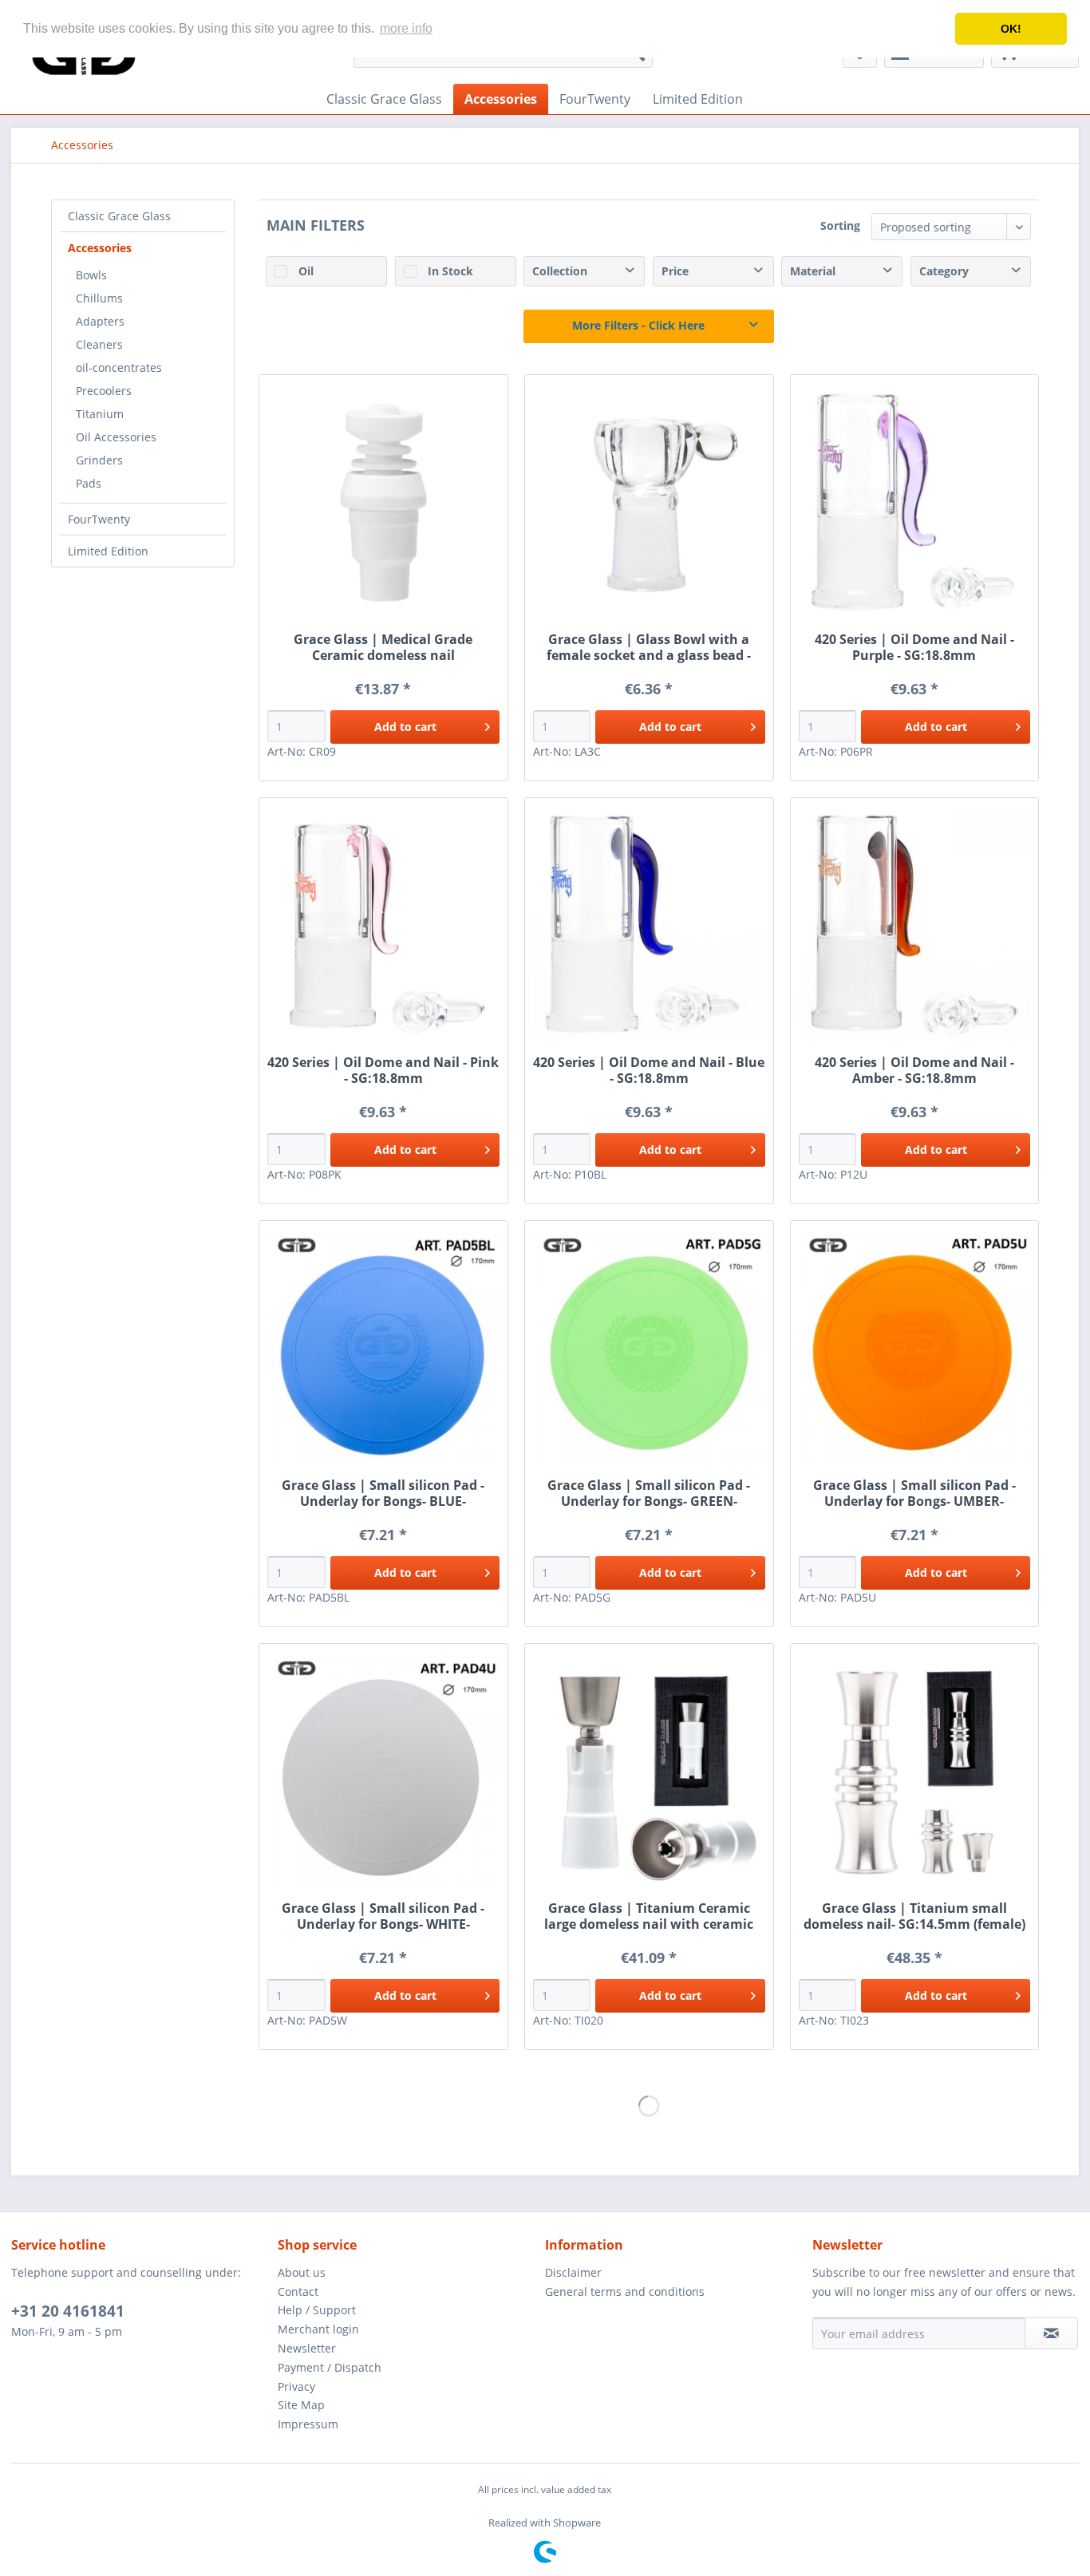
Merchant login (318, 2329)
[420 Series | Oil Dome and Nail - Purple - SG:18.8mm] (915, 501)
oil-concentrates (119, 367)
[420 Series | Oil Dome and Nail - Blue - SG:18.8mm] (649, 924)
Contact (298, 2292)
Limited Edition (108, 551)
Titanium (100, 414)
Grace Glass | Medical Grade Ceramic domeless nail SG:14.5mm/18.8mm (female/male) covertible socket (383, 647)
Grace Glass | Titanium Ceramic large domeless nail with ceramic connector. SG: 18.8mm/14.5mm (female (649, 1916)
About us (302, 2272)
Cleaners (99, 344)
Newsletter (307, 2348)
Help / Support (317, 2310)
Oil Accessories (116, 437)
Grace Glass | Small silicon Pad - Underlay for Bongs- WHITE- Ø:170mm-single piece (383, 1916)
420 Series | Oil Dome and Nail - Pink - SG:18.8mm (383, 1070)
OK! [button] (1011, 29)
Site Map (301, 2405)
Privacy (296, 2386)
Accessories (100, 248)
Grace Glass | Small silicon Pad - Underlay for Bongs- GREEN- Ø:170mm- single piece (649, 1493)
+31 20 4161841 (68, 2311)
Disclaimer (573, 2272)
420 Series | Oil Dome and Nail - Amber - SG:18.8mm (914, 1070)
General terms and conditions (625, 2292)
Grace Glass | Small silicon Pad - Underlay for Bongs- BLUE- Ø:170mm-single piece (383, 1493)
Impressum (308, 2424)
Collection (560, 271)
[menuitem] (384, 99)
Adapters (100, 321)
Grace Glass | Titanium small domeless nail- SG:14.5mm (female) (914, 1916)
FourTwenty (99, 519)
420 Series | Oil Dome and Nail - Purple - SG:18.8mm (914, 647)
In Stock (450, 271)
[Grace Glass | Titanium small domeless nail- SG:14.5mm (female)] (915, 1770)
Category (944, 271)
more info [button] (406, 28)
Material (813, 271)
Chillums (99, 298)
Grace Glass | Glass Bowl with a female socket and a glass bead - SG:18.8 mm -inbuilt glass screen (649, 647)
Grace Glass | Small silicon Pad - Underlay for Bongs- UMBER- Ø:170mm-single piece (914, 1493)
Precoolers (104, 391)
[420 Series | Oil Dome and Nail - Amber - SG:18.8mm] (915, 924)
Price (675, 271)
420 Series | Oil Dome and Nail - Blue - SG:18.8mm (649, 1070)
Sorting (840, 225)
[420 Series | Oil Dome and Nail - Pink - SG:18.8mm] (383, 924)
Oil (306, 271)
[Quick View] (489, 393)
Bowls (91, 275)
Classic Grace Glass (119, 216)
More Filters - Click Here (638, 325)
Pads (89, 483)
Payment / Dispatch (330, 2367)
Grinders (99, 460)
